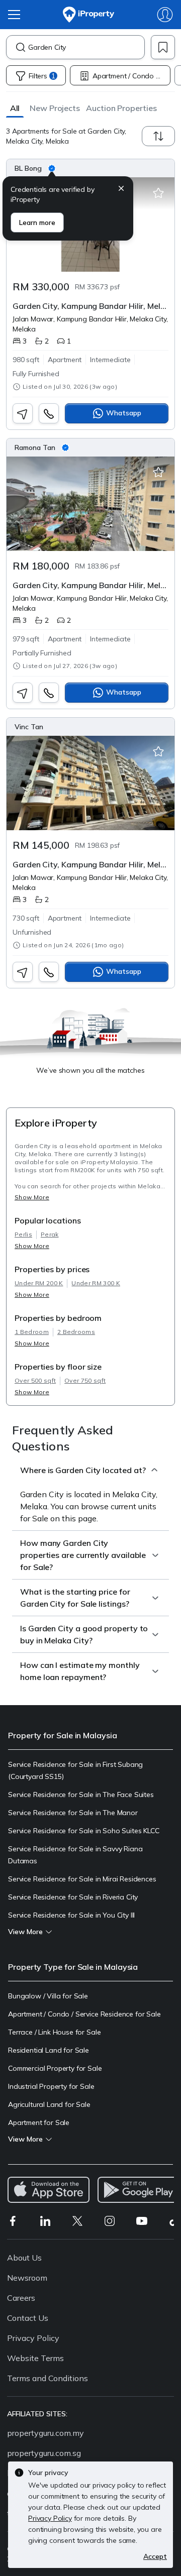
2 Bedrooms (76, 1332)
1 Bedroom (32, 1332)
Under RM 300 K (96, 1283)
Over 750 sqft (85, 1380)
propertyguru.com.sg (44, 2453)
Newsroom (27, 2278)
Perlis (23, 1234)
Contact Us (28, 2318)
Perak (50, 1234)
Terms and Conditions (48, 2378)
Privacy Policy (33, 2338)
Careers (21, 2298)
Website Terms (35, 2358)
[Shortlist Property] (158, 193)
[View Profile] (90, 168)
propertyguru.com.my (46, 2433)
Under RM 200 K (39, 1283)
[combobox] (86, 47)
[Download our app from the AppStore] (49, 2190)
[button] (15, 108)
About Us (24, 2258)
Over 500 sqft (35, 1380)
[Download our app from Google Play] (139, 2190)
